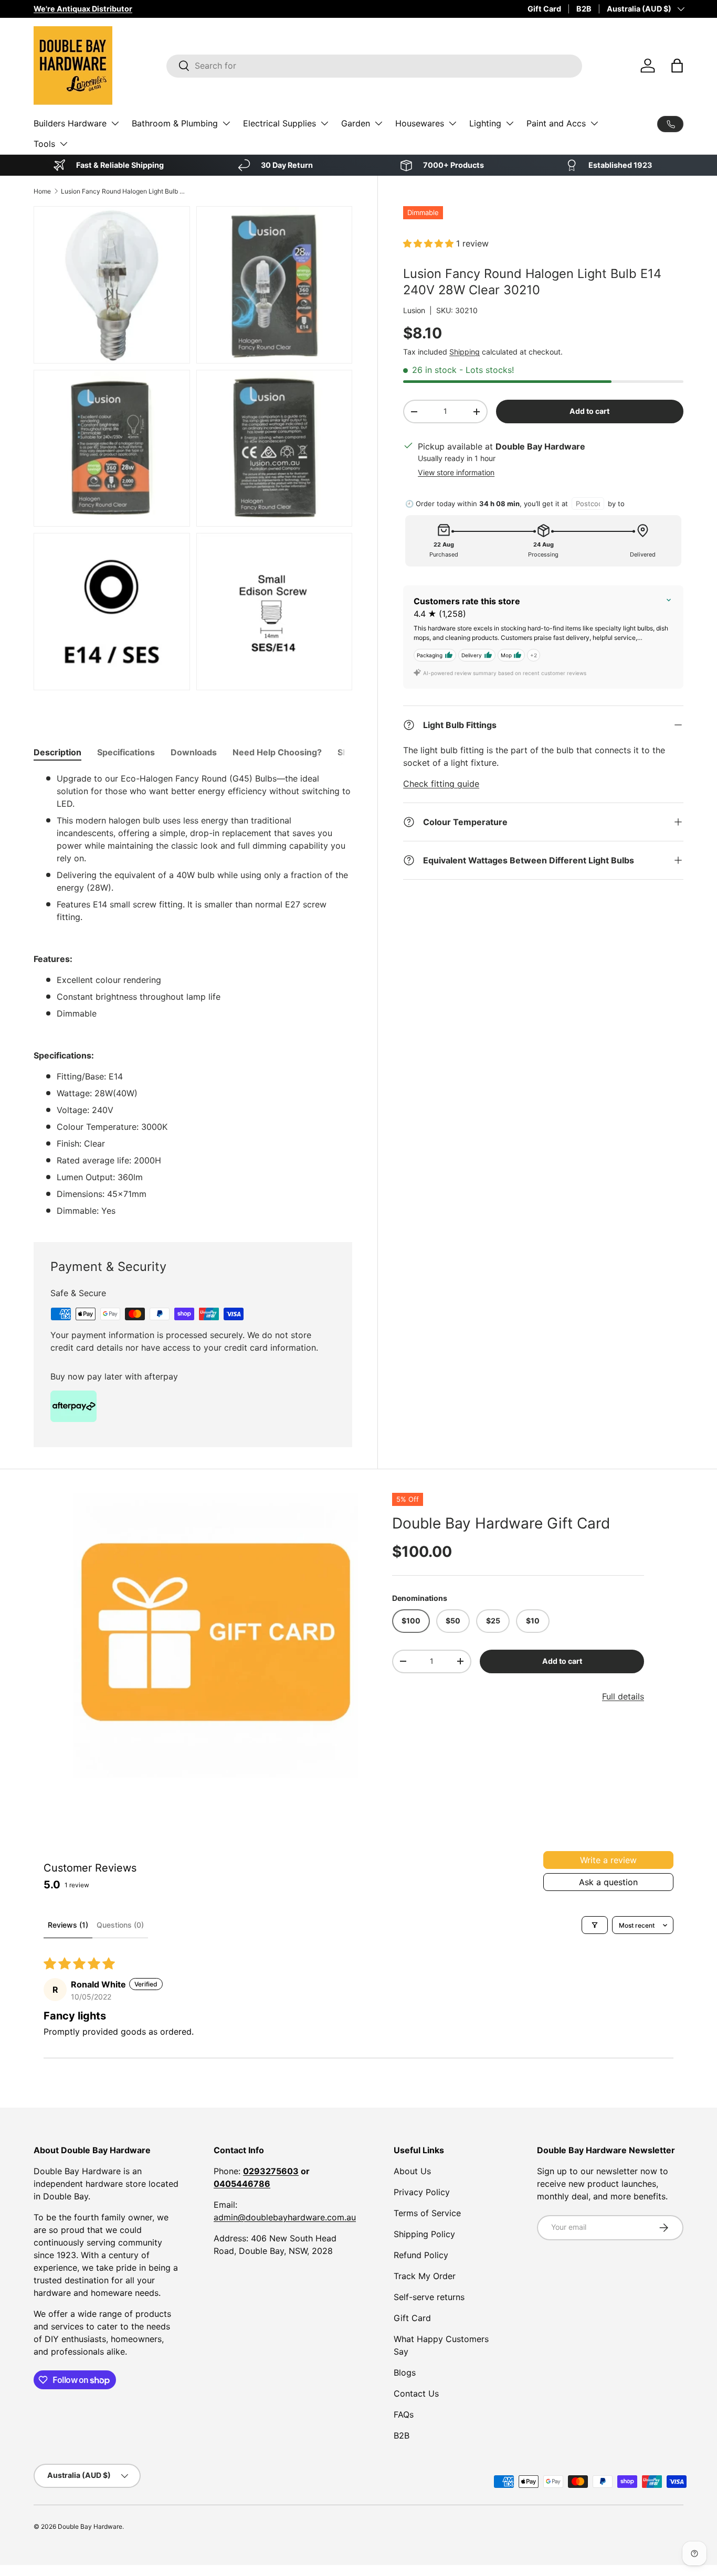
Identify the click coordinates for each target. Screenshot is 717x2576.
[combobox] (375, 66)
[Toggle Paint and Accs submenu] (594, 123)
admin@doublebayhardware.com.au (285, 2217)
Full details (623, 1696)
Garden (356, 123)
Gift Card (544, 9)
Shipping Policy (424, 2234)
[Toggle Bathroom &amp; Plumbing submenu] (226, 123)
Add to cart (589, 411)
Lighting (485, 123)
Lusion (414, 310)
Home (42, 191)
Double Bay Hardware (90, 2526)
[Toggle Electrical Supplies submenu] (324, 123)
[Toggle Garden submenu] (378, 123)
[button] (677, 66)
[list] (216, 1636)
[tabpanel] (193, 995)
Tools (44, 144)
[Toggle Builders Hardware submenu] (115, 123)
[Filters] (595, 1925)
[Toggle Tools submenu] (64, 144)
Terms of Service (427, 2213)
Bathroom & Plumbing (175, 123)
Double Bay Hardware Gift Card (501, 1523)
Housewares (420, 123)
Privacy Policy (422, 2192)
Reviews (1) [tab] (68, 1925)
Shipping (465, 352)
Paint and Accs (556, 123)
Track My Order (425, 2276)
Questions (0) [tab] (120, 1925)
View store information (456, 472)
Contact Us (416, 2393)
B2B (584, 9)
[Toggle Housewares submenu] (452, 123)
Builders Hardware (70, 123)
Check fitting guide (441, 784)
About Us (412, 2171)
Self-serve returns (429, 2297)
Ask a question (608, 1882)
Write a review (608, 1860)
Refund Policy (421, 2255)
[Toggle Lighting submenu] (510, 123)
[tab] (57, 752)
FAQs (404, 2414)
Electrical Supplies (280, 123)
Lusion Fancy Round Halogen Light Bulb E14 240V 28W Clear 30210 (124, 191)
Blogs (405, 2372)
